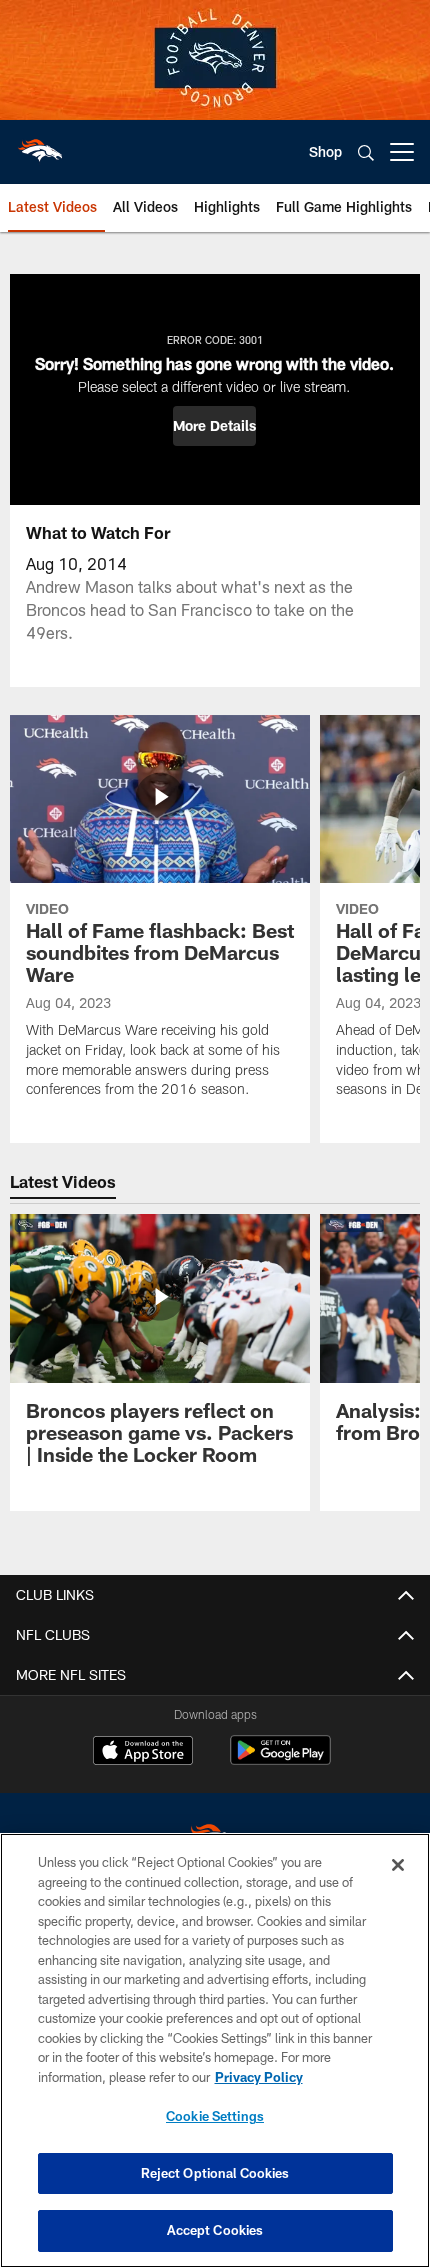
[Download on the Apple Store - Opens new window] (143, 1753)
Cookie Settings (215, 2116)
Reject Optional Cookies (215, 2173)
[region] (215, 2050)
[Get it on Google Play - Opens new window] (280, 1760)
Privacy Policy (259, 2077)
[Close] (398, 1865)
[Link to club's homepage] (40, 144)
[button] (214, 426)
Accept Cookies (215, 2230)
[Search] (366, 152)
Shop (325, 151)
